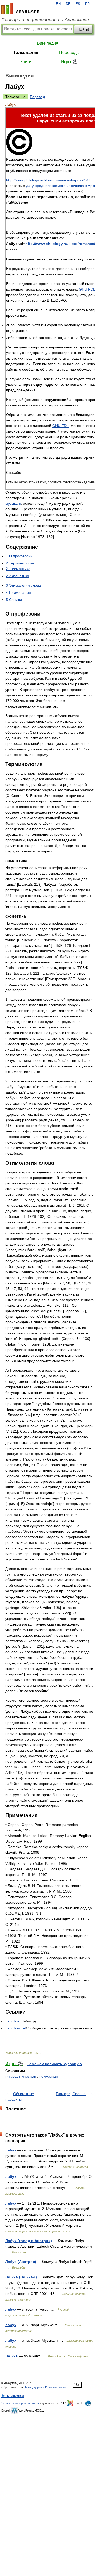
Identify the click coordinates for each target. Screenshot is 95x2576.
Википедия (48, 43)
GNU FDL (60, 426)
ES (78, 4)
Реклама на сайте (57, 2387)
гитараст (12, 2076)
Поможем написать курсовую (54, 2064)
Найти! (83, 29)
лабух (11, 2150)
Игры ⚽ (69, 62)
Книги (26, 62)
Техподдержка (34, 2387)
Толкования (26, 52)
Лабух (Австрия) (21, 2262)
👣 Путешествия (13, 2396)
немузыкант (49, 2076)
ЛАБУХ (12, 2356)
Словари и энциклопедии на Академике (45, 20)
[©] (19, 154)
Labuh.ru (13, 2021)
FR (87, 4)
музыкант (13, 503)
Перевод (37, 97)
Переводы (69, 52)
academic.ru (20, 8)
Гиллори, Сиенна (71, 2094)
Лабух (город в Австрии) (29, 2241)
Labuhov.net (16, 2028)
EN (58, 4)
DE (68, 4)
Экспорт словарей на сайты (20, 2403)
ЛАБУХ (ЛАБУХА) (21, 2277)
